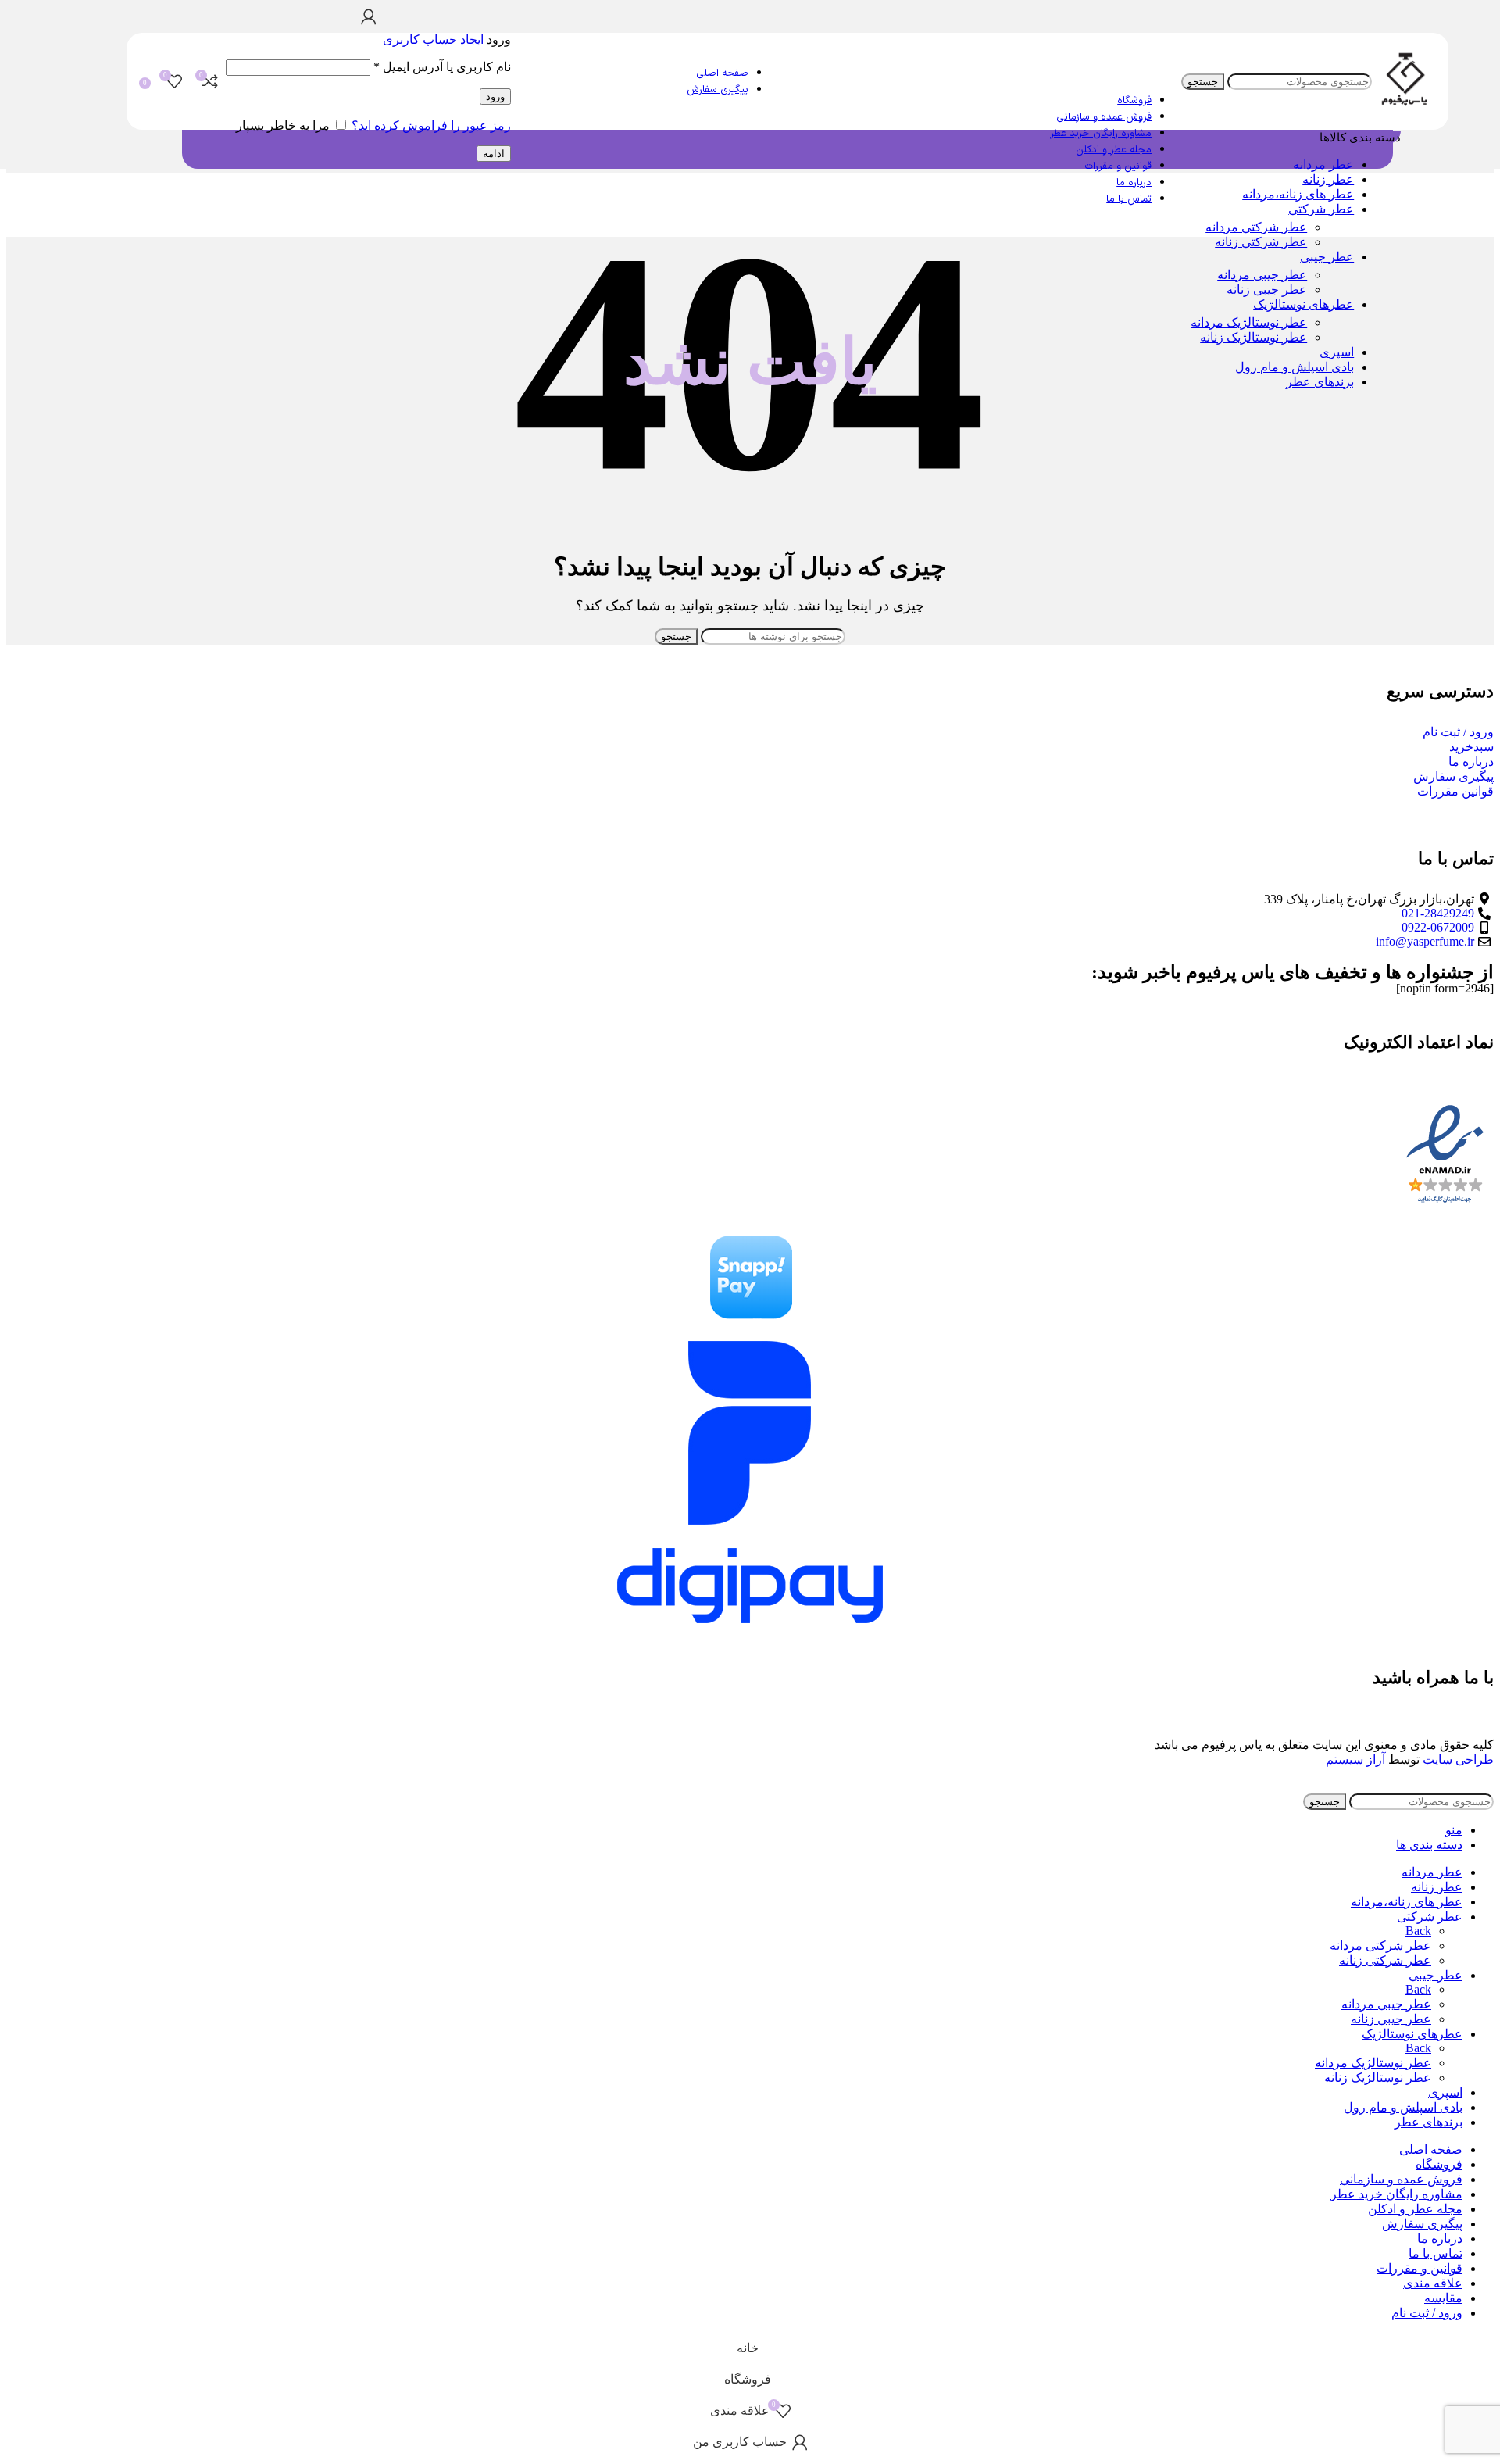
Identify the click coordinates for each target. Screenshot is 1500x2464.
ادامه (494, 154)
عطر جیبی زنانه (1267, 290)
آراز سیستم (1355, 1759)
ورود (495, 97)
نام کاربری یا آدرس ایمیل (442, 67)
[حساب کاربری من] (368, 16)
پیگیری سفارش (1454, 776)
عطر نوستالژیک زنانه (1254, 337)
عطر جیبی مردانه (1262, 275)
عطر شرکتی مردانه (1256, 227)
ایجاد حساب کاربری (433, 39)
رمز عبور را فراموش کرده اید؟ (431, 125)
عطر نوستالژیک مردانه (1249, 322)
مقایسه (1443, 2298)
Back (1418, 1931)
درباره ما (1471, 762)
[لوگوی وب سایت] (1404, 108)
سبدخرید (1471, 747)
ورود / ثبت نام (1458, 732)
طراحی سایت (1458, 1759)
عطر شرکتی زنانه (1261, 242)
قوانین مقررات (1455, 791)
